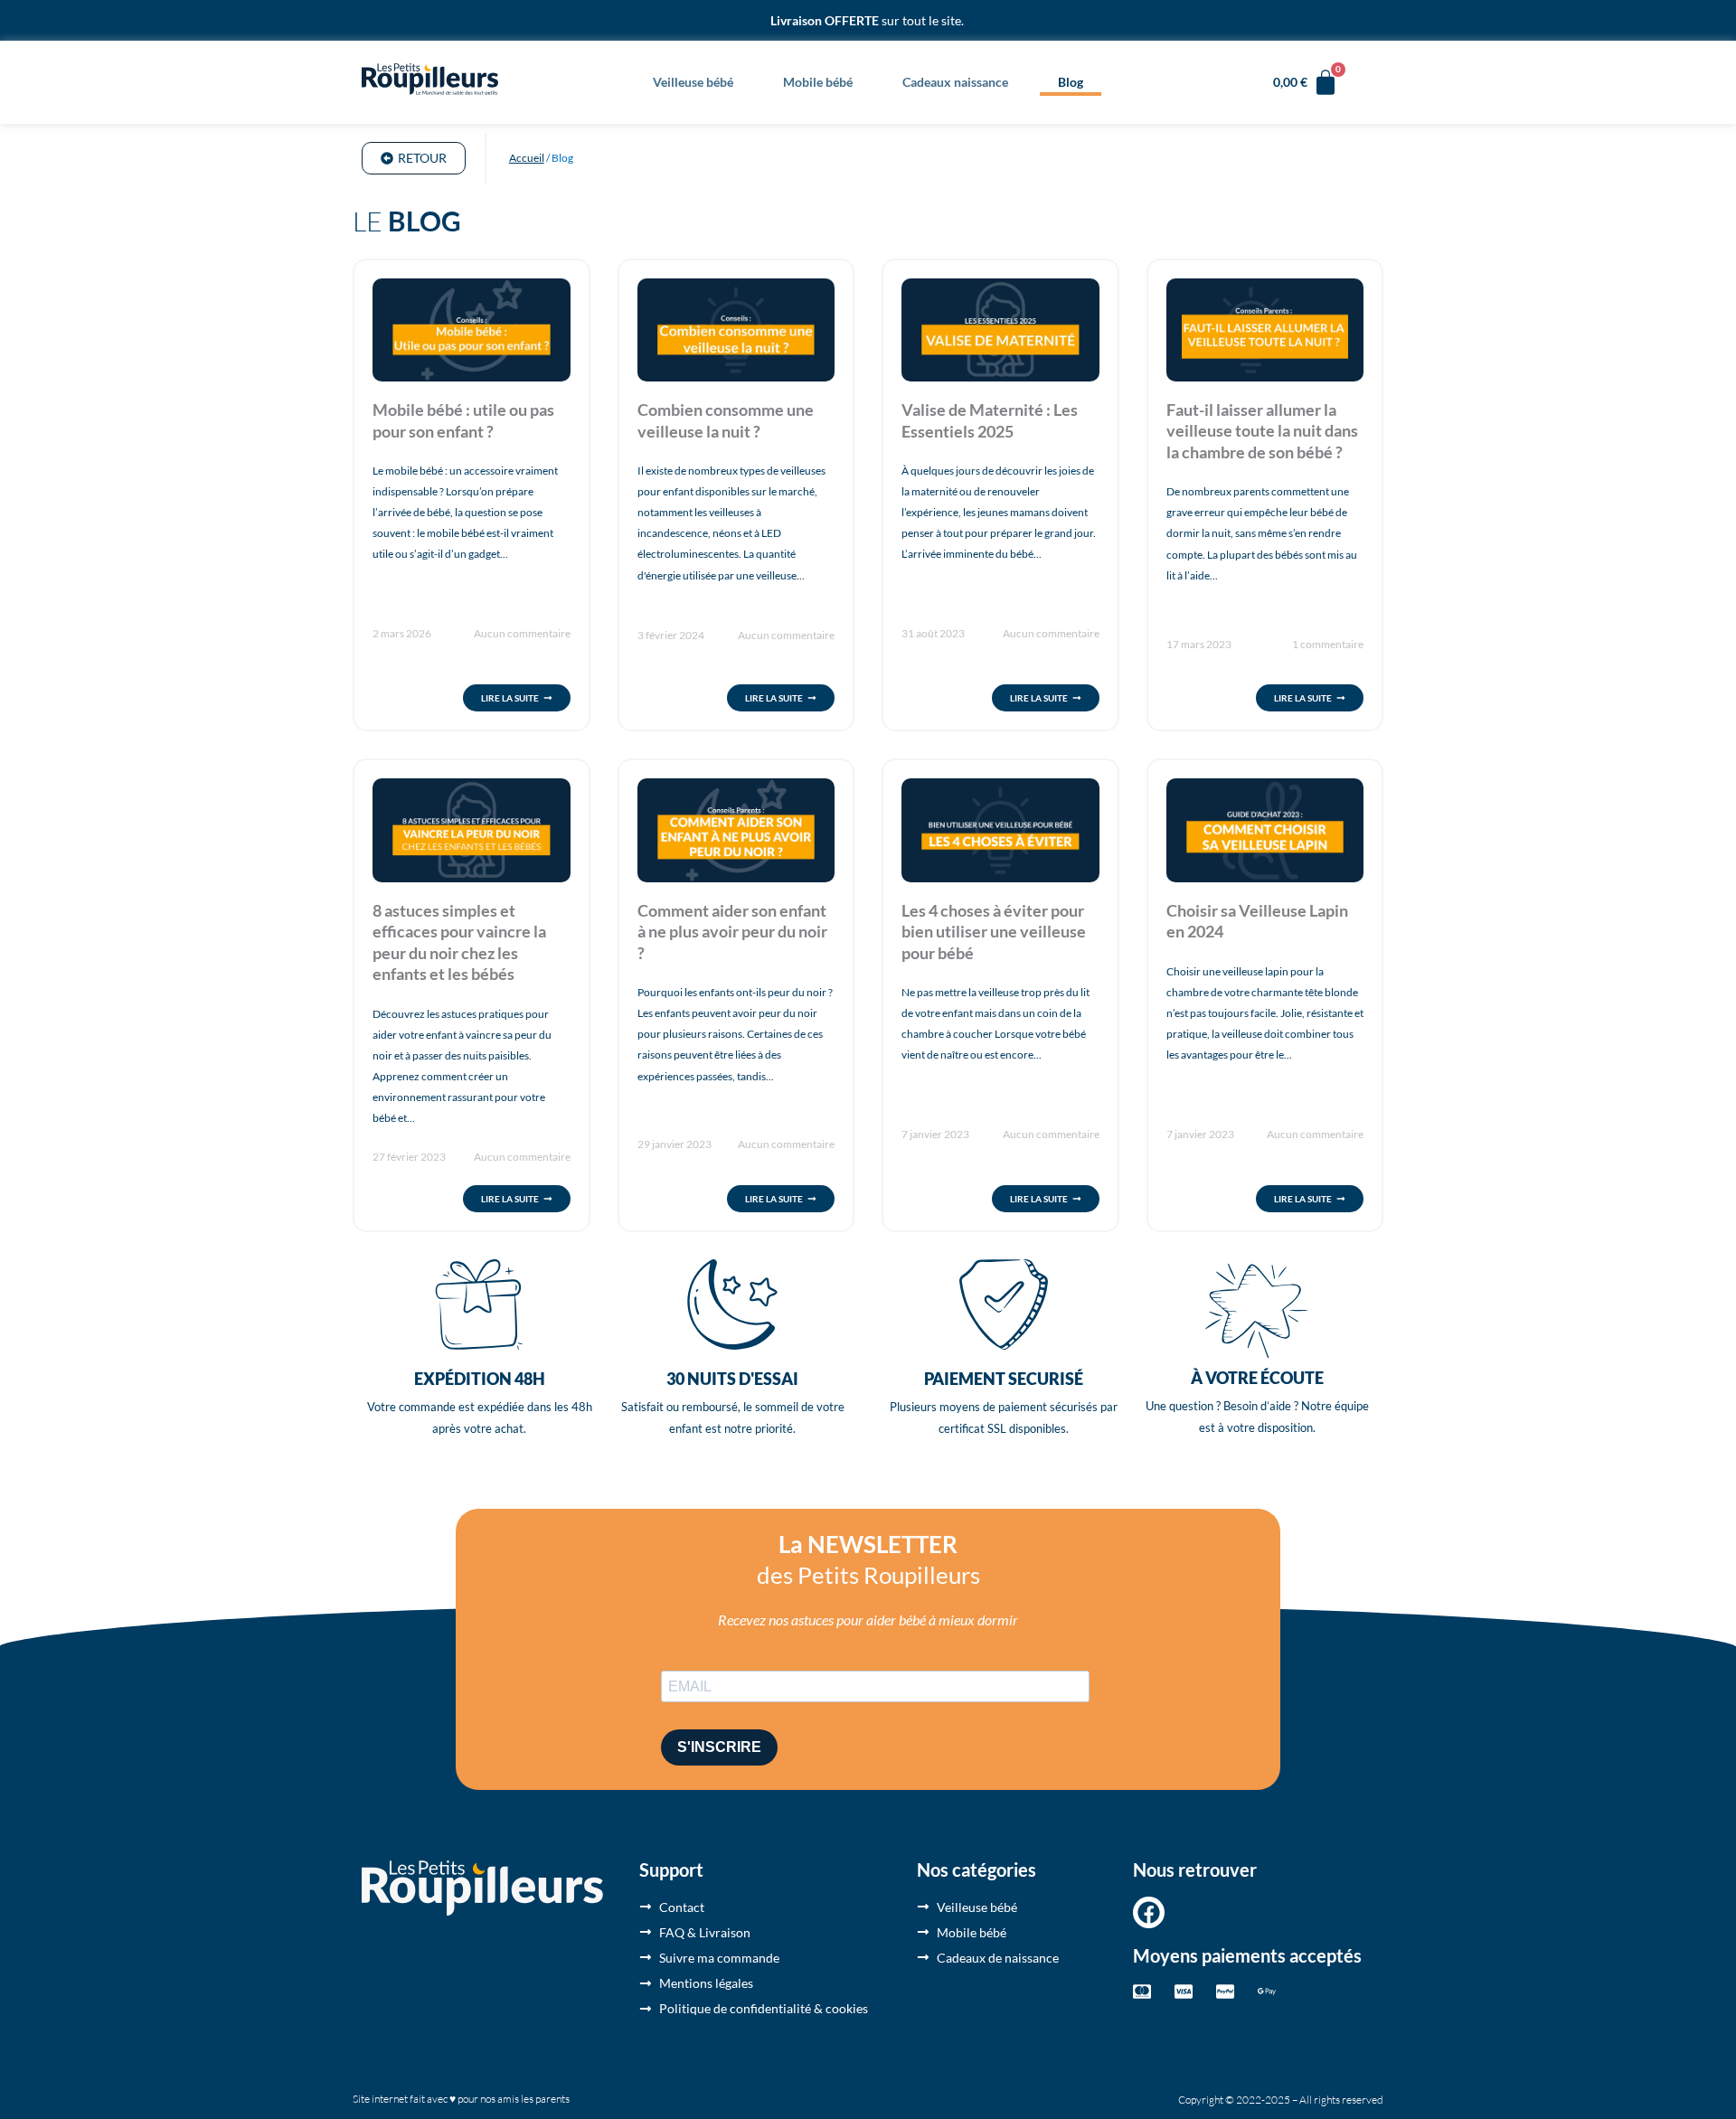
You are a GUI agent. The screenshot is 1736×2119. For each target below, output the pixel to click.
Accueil (527, 158)
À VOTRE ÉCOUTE (1257, 1378)
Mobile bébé (818, 82)
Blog (1071, 82)
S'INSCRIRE (719, 1747)
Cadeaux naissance (955, 82)
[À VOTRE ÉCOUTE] (1257, 1311)
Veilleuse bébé (693, 82)
